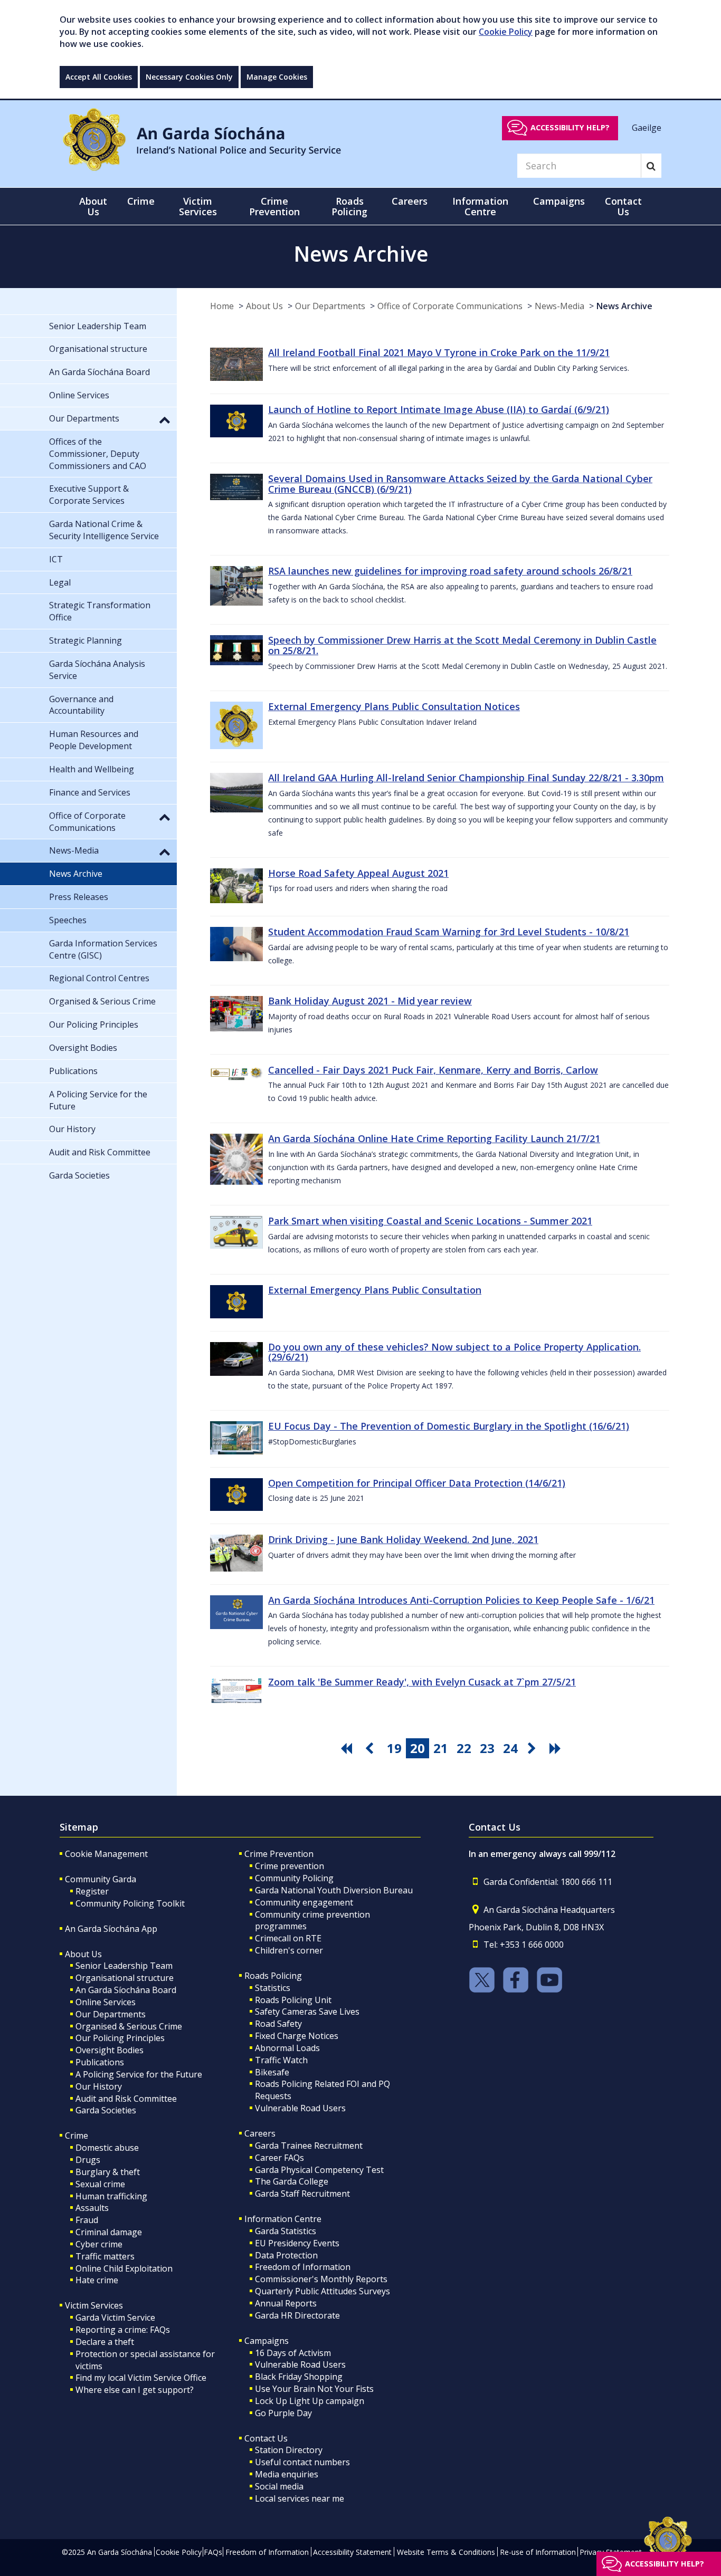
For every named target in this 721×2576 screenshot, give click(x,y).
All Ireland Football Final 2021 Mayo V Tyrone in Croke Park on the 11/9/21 (439, 352)
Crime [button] (141, 201)
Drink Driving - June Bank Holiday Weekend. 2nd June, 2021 (403, 1539)
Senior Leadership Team (124, 1966)
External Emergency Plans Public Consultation (375, 1290)
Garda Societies (106, 2110)
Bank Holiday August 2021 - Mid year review (370, 1001)
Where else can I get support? (135, 2390)
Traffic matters (105, 2256)
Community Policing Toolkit (130, 1903)
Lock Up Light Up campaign (310, 2401)
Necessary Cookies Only (189, 77)
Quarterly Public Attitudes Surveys (322, 2291)
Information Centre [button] (480, 206)
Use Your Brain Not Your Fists (314, 2389)
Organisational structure (125, 1978)
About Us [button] (93, 206)
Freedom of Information (303, 2267)
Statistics (273, 1988)
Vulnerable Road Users (300, 2108)
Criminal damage (109, 2232)
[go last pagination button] (557, 1748)
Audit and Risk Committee (126, 2099)
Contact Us (266, 2438)
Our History (99, 2086)
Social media (279, 2486)
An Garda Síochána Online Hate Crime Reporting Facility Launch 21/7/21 (434, 1138)
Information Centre (283, 2219)
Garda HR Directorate (297, 2315)
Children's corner (289, 1950)
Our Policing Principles (120, 2038)
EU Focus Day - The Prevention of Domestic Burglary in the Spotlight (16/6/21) (449, 1426)
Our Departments (330, 306)
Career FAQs (279, 2158)
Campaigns (267, 2341)
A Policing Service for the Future (139, 2074)
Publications (100, 2062)
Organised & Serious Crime (129, 2026)
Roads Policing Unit (293, 2000)
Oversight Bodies (110, 2050)
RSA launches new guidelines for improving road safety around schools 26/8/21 (450, 571)
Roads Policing (273, 1976)
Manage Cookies (277, 77)
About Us (264, 306)
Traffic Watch (281, 2060)
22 (464, 1748)
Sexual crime (100, 2184)
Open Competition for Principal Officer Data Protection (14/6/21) (417, 1483)
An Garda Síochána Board (126, 1990)
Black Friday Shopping (299, 2377)
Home (222, 306)
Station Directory (289, 2450)
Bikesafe (272, 2072)
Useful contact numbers (302, 2462)
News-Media (559, 306)
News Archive (624, 306)
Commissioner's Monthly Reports (321, 2279)
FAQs (213, 2552)
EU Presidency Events (297, 2243)
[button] (165, 419)
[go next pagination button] (534, 1748)
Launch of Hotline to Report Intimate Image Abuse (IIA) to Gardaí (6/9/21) (439, 409)
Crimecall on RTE (288, 1938)
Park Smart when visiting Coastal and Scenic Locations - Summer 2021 (430, 1221)
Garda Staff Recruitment (302, 2194)
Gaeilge (647, 127)
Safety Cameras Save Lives (307, 2012)
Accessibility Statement (352, 2552)
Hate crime (97, 2280)
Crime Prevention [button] (274, 206)
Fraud (87, 2220)
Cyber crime (99, 2244)
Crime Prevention (279, 1854)
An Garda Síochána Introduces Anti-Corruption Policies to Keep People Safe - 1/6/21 (461, 1600)
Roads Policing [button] (349, 206)
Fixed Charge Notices (297, 2036)
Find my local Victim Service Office (141, 2378)
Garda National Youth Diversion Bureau (334, 1890)
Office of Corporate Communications (450, 306)
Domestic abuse (107, 2148)
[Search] (651, 166)
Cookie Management (106, 1854)
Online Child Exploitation (124, 2268)
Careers (260, 2133)
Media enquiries (287, 2474)
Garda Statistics (286, 2231)
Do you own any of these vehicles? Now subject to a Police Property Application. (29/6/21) (454, 1352)
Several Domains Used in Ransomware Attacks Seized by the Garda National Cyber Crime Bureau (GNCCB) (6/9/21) (460, 484)
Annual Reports (286, 2303)
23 (487, 1748)
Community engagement (304, 1902)
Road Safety (278, 2024)
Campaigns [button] (559, 201)
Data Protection (286, 2255)
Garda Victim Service (115, 2318)
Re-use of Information (538, 2552)
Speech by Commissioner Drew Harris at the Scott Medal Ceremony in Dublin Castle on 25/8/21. (462, 645)
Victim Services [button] (198, 206)
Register (92, 1891)
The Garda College (292, 2181)
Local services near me (300, 2498)
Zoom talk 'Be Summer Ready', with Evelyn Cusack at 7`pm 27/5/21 (422, 1682)
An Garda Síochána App (111, 1929)
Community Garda (101, 1879)
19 (394, 1748)
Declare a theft (105, 2342)
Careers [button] (410, 201)
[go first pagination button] (348, 1748)
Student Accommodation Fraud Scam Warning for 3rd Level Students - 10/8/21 (449, 932)
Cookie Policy (506, 32)
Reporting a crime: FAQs (123, 2330)
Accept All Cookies (99, 77)
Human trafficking (111, 2196)
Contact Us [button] (623, 206)
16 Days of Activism (293, 2353)
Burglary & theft (108, 2172)
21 (441, 1748)
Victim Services (94, 2305)
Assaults (92, 2208)
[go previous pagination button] (371, 1748)
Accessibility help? (570, 127)
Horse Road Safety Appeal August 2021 (358, 873)
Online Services (106, 2002)
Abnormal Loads (287, 2048)
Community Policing (294, 1878)
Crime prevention (290, 1866)
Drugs (88, 2160)
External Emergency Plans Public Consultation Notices (394, 706)
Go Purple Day (283, 2413)
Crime (77, 2136)
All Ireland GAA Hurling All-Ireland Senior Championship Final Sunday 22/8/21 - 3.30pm (466, 778)
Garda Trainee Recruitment (309, 2146)
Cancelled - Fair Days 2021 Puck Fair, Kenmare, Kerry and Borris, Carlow (433, 1070)
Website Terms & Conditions (446, 2552)
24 (510, 1748)
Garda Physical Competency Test (319, 2170)
